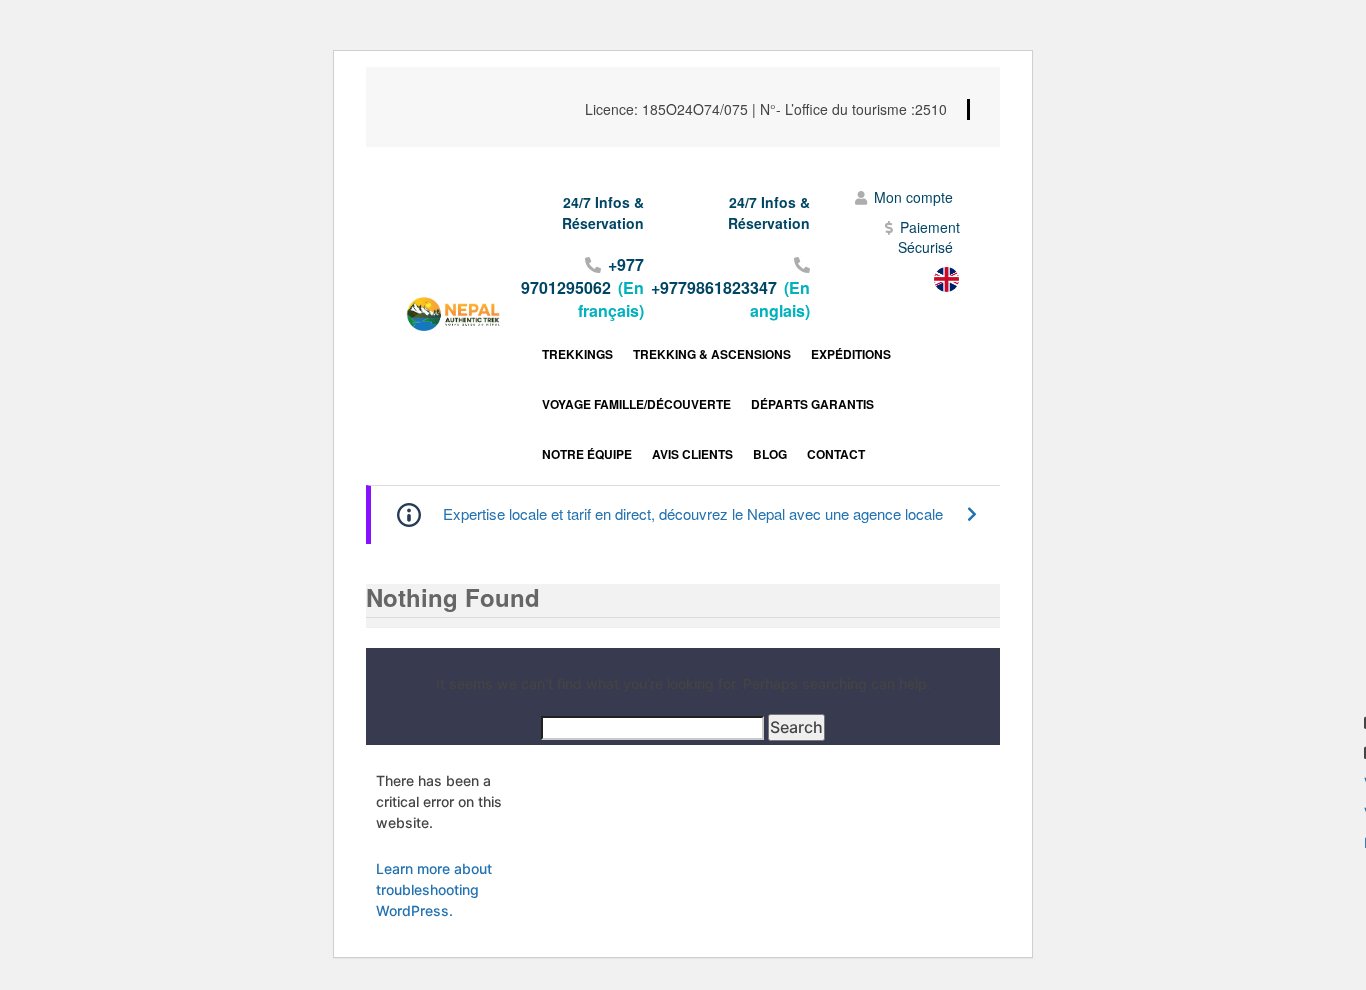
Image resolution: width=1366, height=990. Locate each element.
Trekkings (577, 354)
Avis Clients (692, 454)
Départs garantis (812, 404)
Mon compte (913, 197)
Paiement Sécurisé (929, 237)
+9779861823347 (714, 287)
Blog (770, 454)
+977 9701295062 (582, 276)
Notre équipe (587, 454)
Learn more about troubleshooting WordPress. (434, 889)
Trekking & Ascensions (712, 354)
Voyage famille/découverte (636, 404)
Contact (836, 454)
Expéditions (851, 354)
